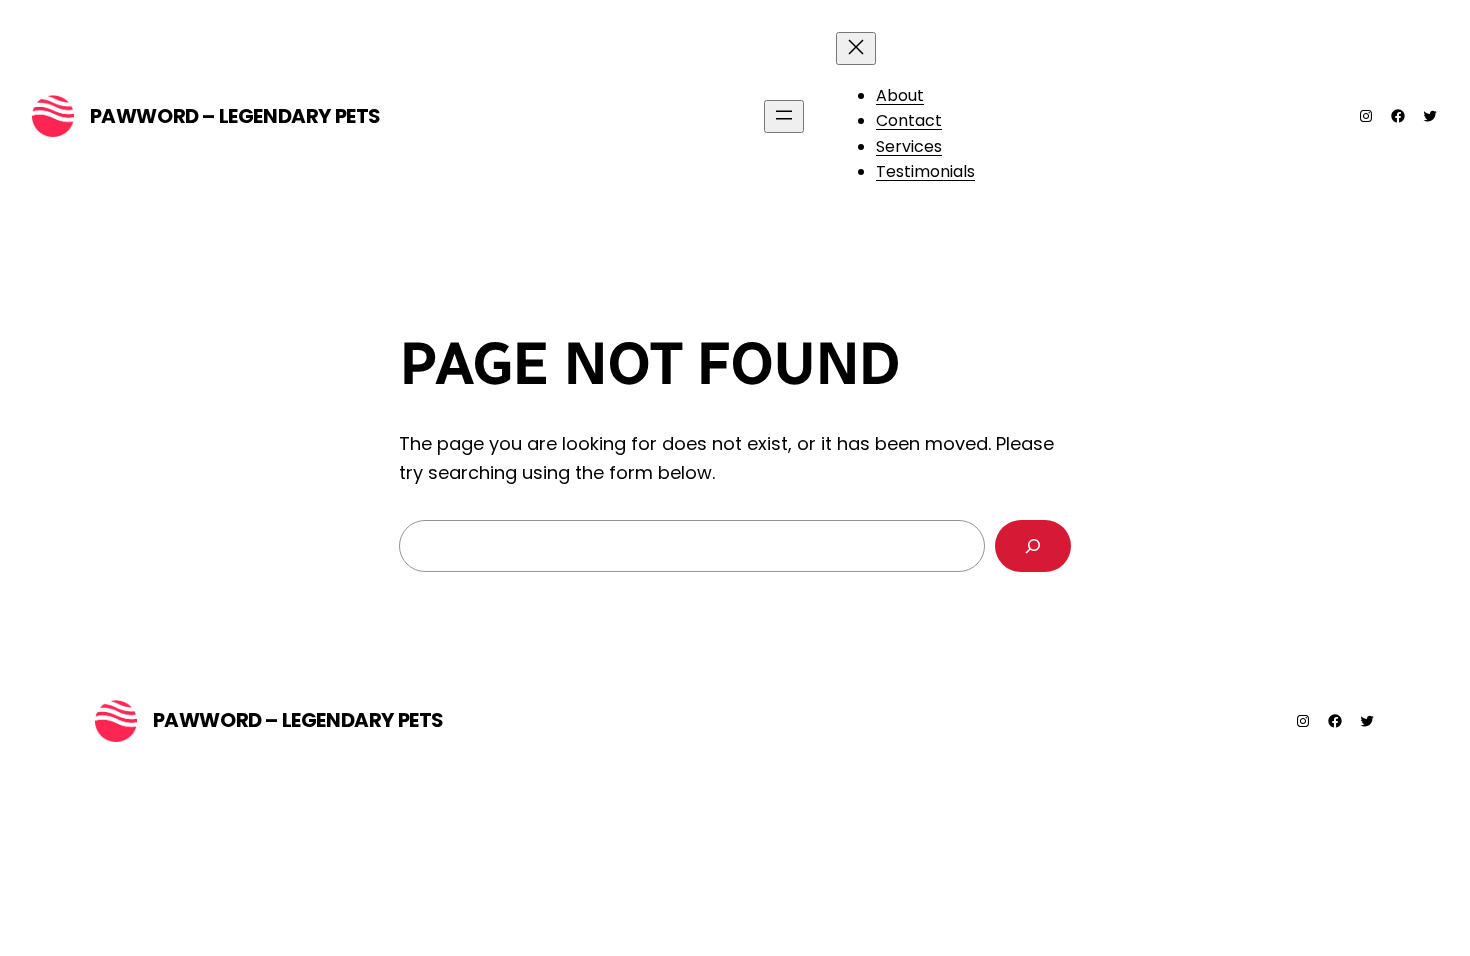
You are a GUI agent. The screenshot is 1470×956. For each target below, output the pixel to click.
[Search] (1033, 546)
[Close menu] (856, 48)
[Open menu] (784, 116)
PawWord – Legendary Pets (235, 116)
